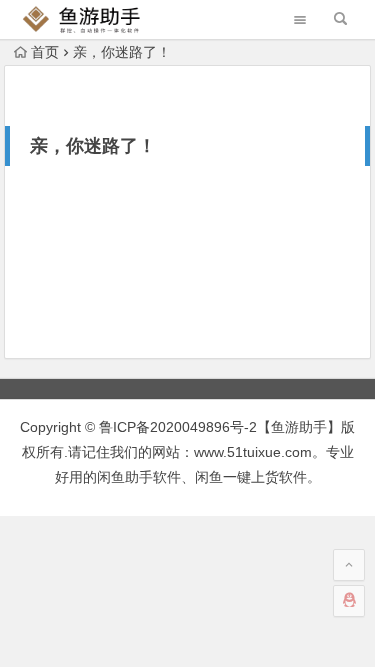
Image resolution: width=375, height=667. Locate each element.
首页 (45, 52)
